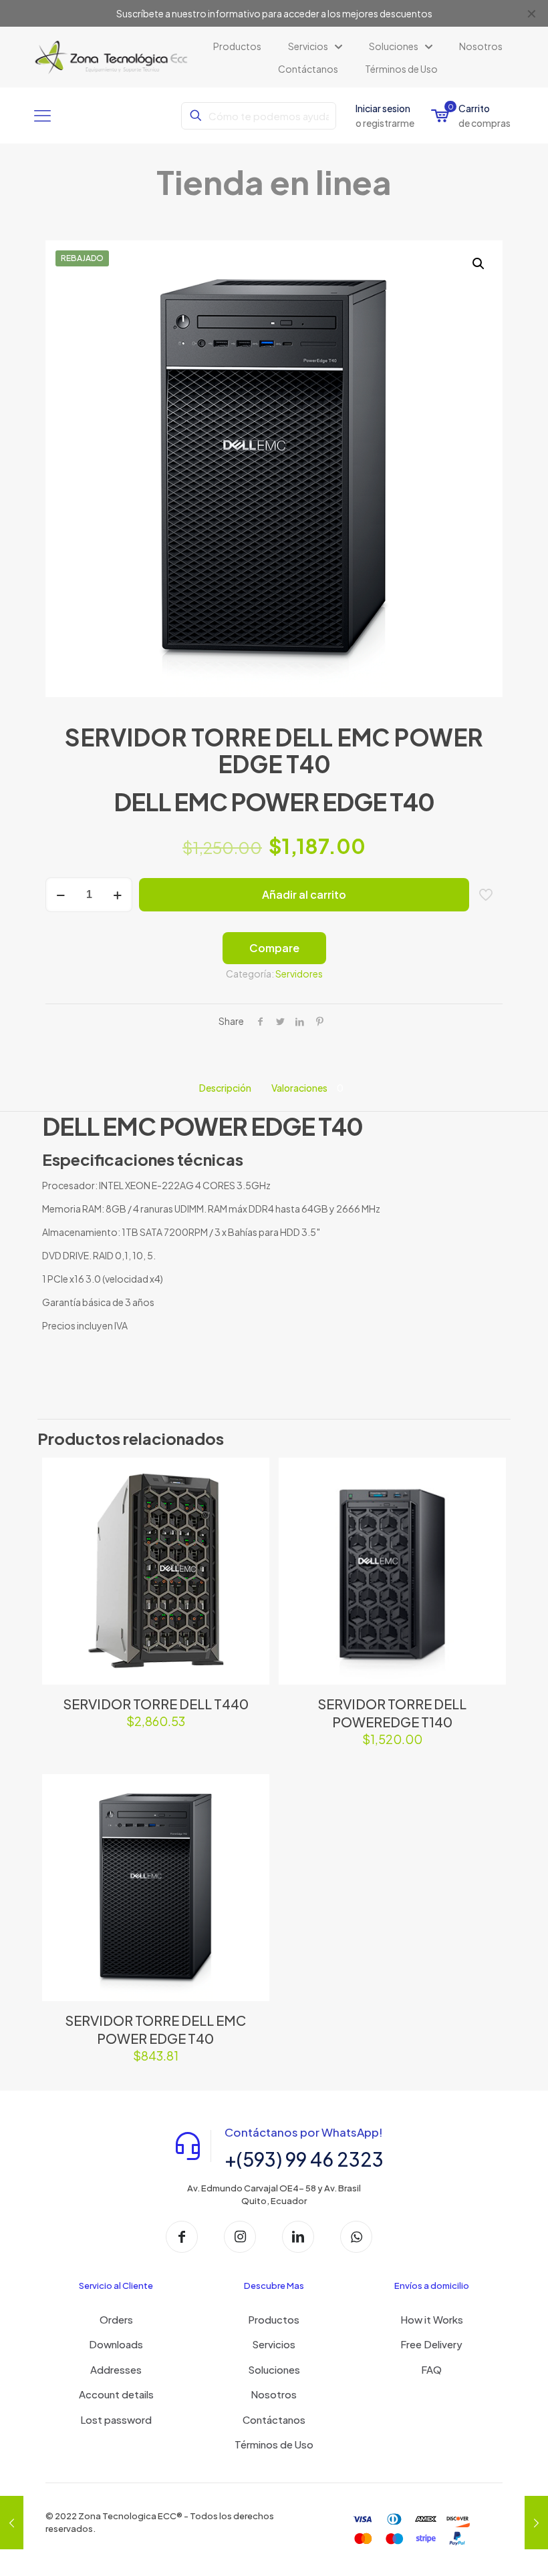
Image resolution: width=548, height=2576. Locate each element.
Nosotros (274, 2394)
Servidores (299, 974)
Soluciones (274, 2369)
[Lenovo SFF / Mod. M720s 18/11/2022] (12, 2523)
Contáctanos (274, 2419)
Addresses (116, 2369)
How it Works (432, 2319)
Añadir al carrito (304, 894)
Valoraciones (307, 1088)
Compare (274, 948)
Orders (116, 2319)
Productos (274, 2319)
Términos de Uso (274, 2444)
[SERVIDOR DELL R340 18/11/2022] (536, 2523)
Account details (116, 2394)
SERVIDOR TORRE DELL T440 (156, 1704)
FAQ (431, 2369)
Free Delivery (431, 2344)
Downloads (116, 2344)
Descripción (225, 1088)
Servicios (274, 2344)
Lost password (116, 2419)
